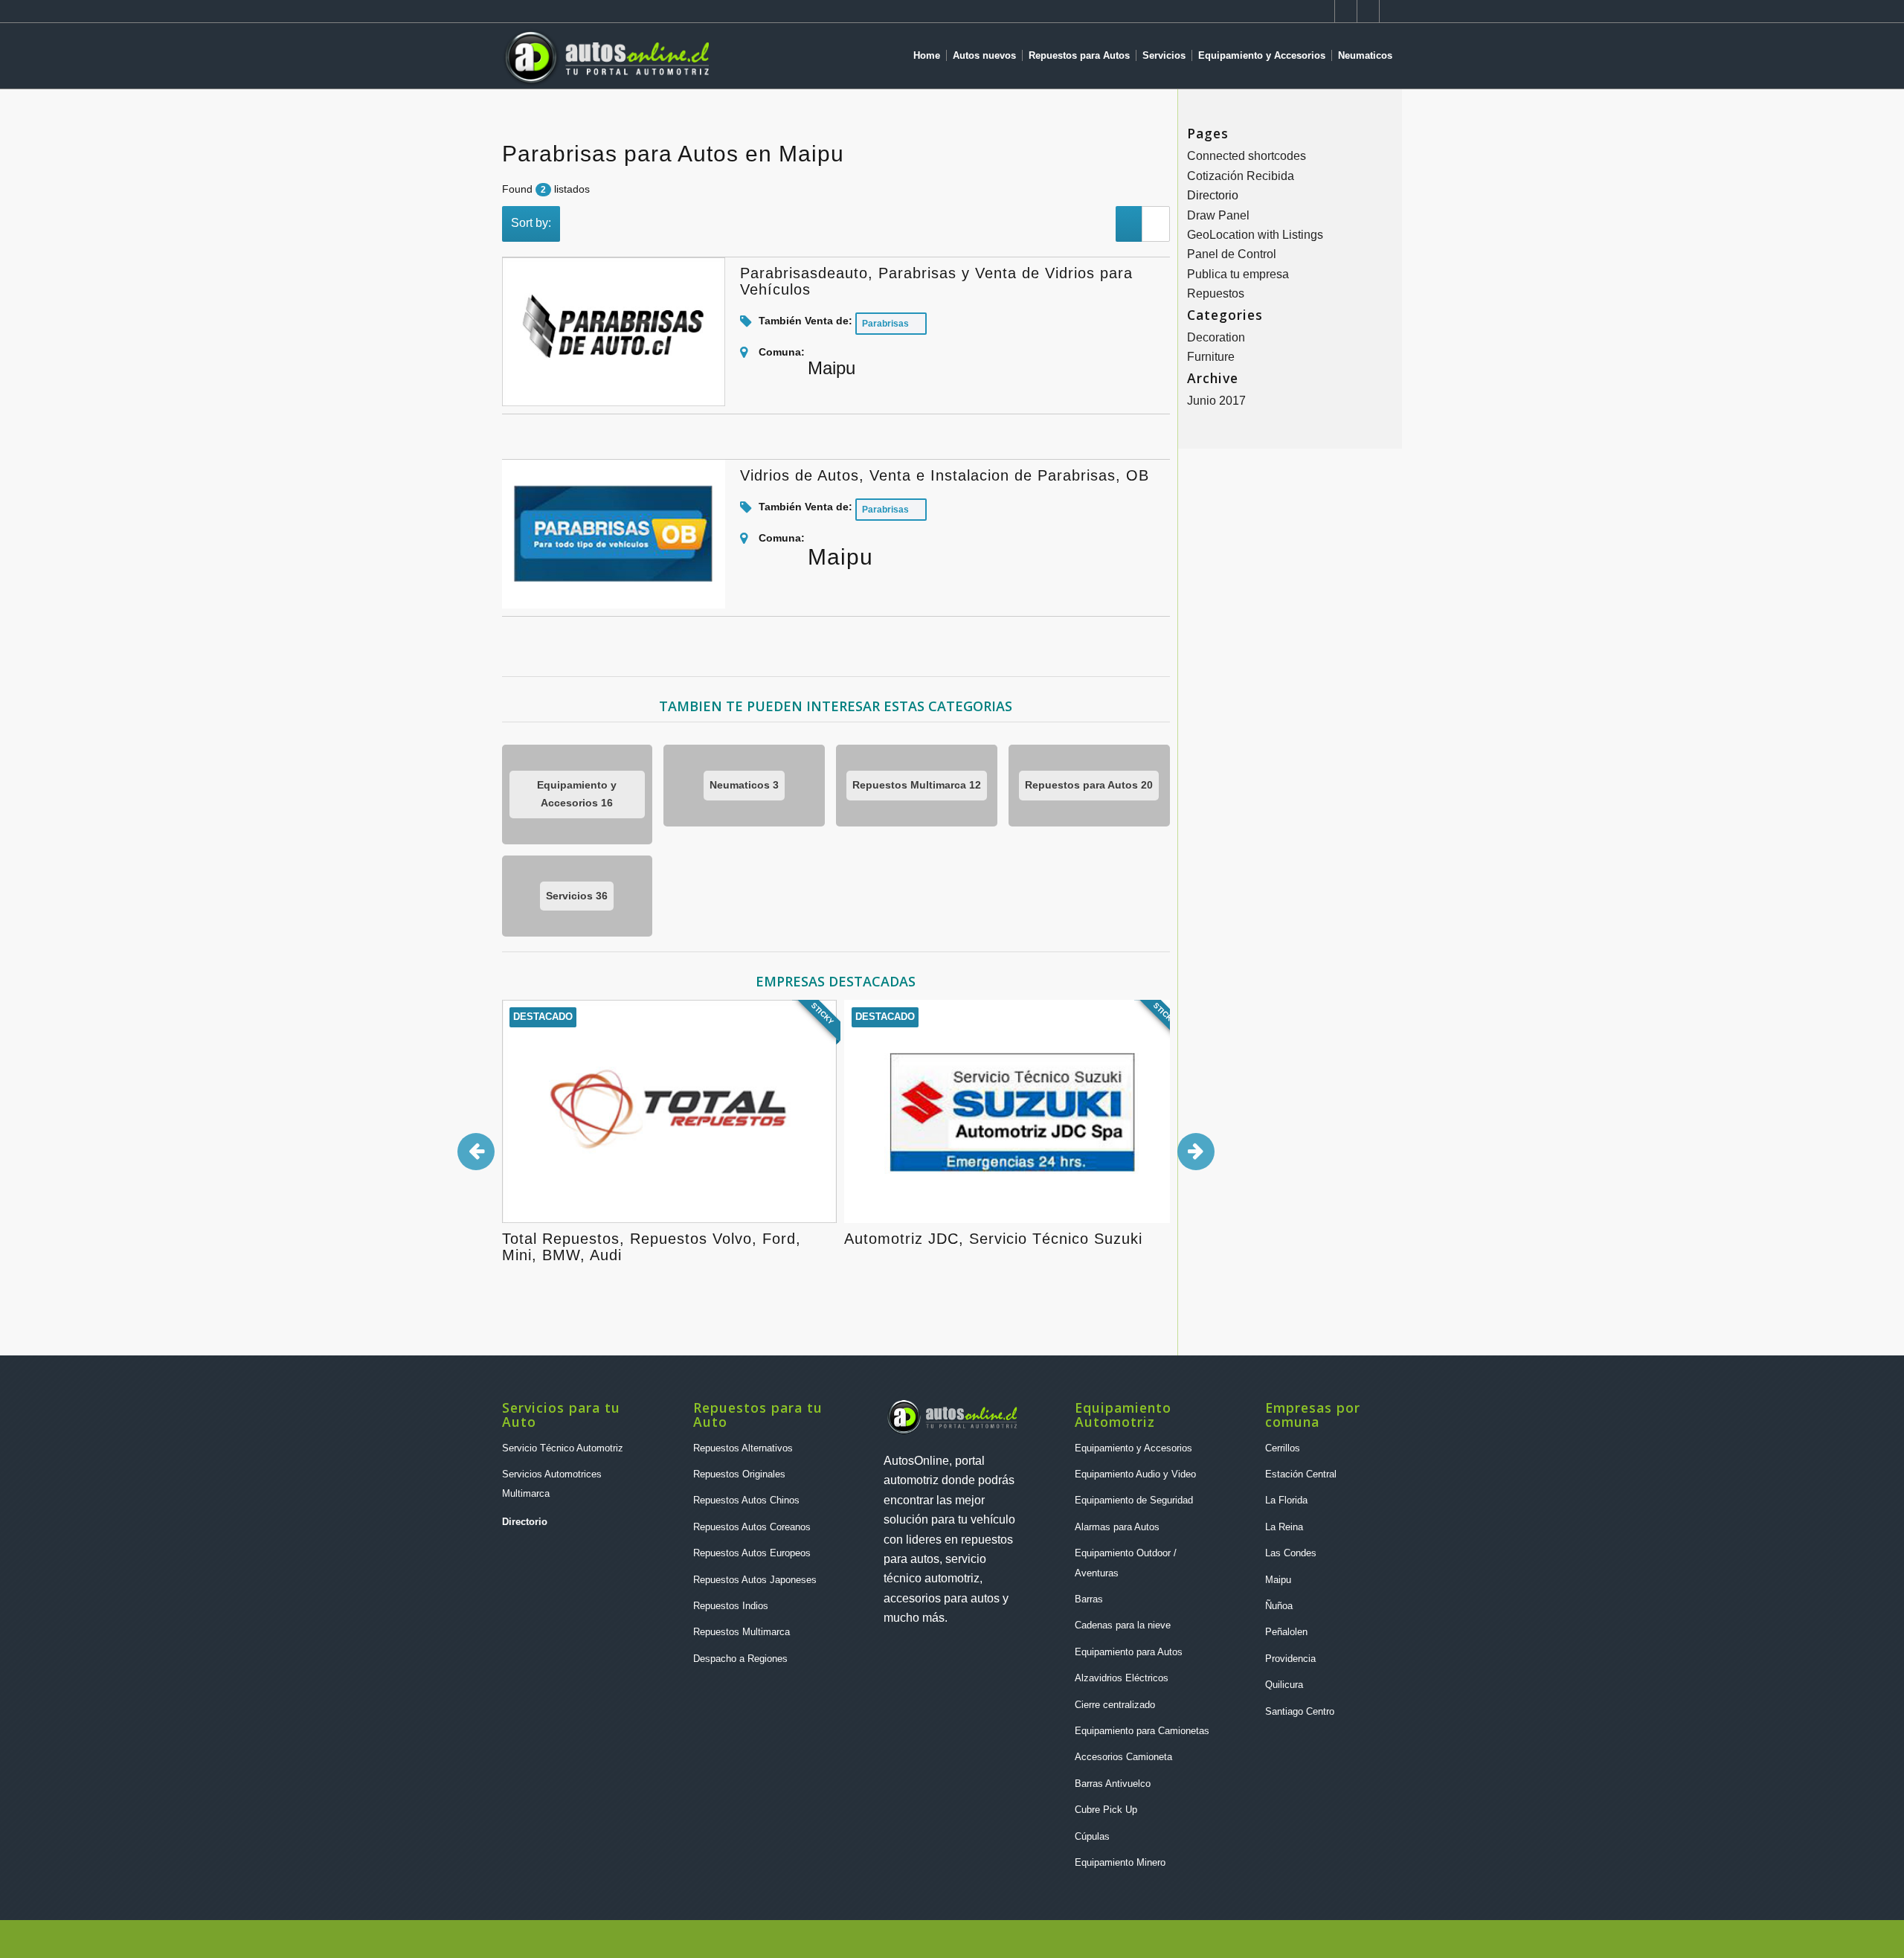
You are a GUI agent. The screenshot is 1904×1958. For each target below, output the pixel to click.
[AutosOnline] (605, 56)
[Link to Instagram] (1324, 11)
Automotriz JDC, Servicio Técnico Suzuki (993, 1239)
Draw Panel (1218, 215)
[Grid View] (1156, 224)
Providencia (1290, 1659)
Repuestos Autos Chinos (746, 1500)
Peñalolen (1286, 1632)
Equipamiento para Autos (1129, 1652)
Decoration (1216, 337)
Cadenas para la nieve (1123, 1625)
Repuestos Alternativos (743, 1448)
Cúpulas (1092, 1836)
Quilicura (1284, 1685)
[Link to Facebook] (1391, 11)
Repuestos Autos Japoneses (755, 1580)
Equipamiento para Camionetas (1142, 1731)
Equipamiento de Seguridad (1134, 1500)
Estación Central (1301, 1474)
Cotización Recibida (1241, 176)
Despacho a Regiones (740, 1659)
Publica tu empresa (1238, 274)
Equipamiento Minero (1120, 1862)
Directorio (1213, 195)
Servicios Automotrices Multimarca (552, 1484)
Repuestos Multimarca (742, 1632)
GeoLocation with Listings (1255, 235)
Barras (1089, 1599)
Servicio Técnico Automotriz (563, 1448)
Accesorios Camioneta (1123, 1757)
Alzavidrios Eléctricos (1122, 1678)
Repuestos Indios (731, 1606)
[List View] (1129, 224)
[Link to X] (1368, 11)
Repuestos (1216, 293)
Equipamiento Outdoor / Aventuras (1126, 1563)
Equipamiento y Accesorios (1133, 1448)
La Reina (1284, 1527)
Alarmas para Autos (1117, 1527)
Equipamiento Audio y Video (1135, 1474)
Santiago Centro (1300, 1711)
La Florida (1286, 1500)
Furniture (1211, 357)
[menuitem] (930, 56)
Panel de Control (1232, 254)
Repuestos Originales (739, 1474)
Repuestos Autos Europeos (752, 1553)
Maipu (1278, 1580)
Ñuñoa (1279, 1606)
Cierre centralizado (1115, 1705)
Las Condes (1291, 1553)
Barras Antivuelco (1113, 1784)
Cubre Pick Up (1106, 1810)
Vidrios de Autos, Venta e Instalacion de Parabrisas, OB (945, 475)
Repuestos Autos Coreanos (752, 1527)
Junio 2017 (1216, 401)
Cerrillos (1283, 1448)
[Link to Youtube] (1346, 11)
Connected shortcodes (1247, 156)
